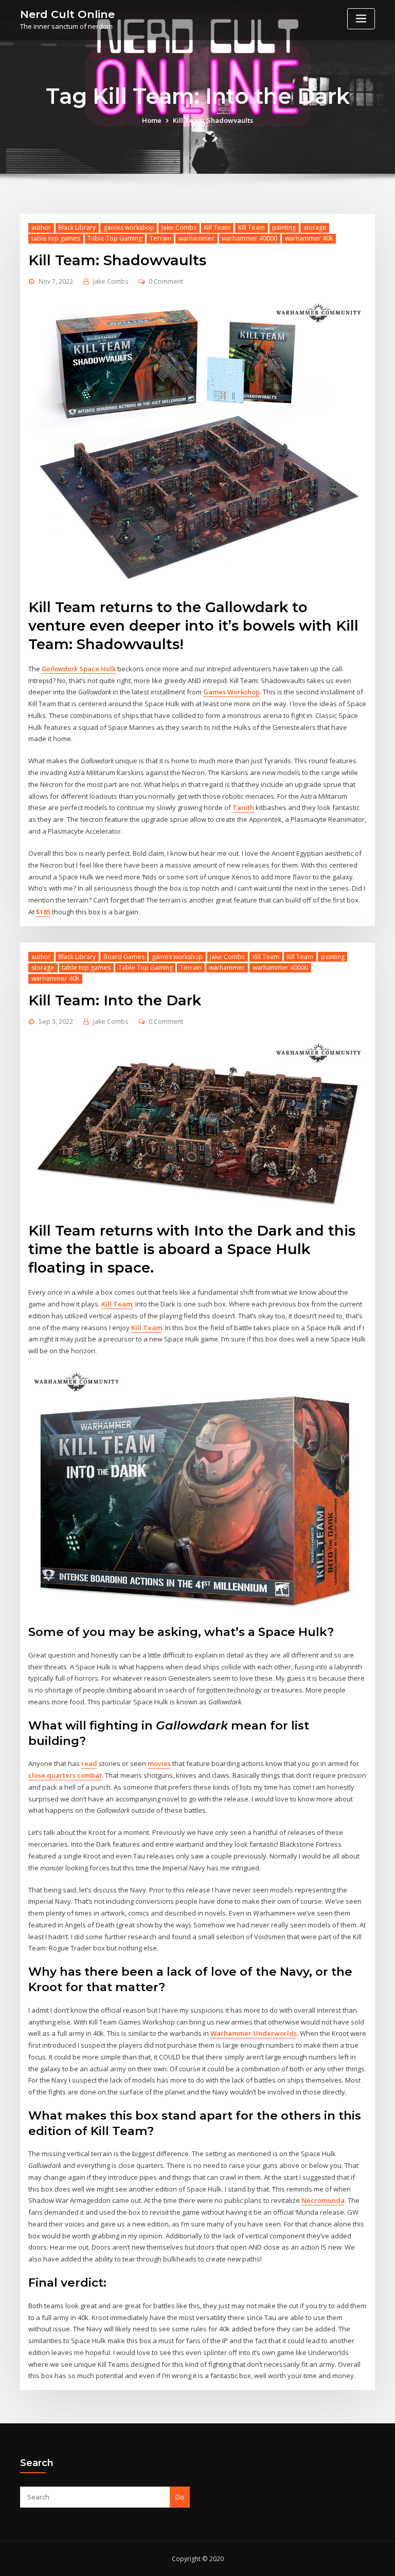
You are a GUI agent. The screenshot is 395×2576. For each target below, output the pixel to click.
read (89, 1763)
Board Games (124, 957)
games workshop (129, 227)
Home (152, 120)
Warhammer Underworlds (254, 2033)
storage (315, 227)
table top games (56, 238)
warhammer (196, 238)
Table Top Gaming (115, 238)
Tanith (243, 807)
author (41, 227)
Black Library (77, 227)
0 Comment (166, 281)
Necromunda (323, 2200)
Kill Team (217, 227)
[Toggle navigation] (361, 19)
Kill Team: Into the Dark (115, 1000)
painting (284, 227)
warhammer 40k (309, 238)
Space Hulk (79, 669)
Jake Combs (179, 227)
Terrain (160, 238)
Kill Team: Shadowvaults (213, 120)
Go (179, 2497)
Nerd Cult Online (67, 14)
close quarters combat (65, 1775)
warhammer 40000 (249, 238)
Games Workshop (231, 692)
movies (159, 1763)
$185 (43, 912)
